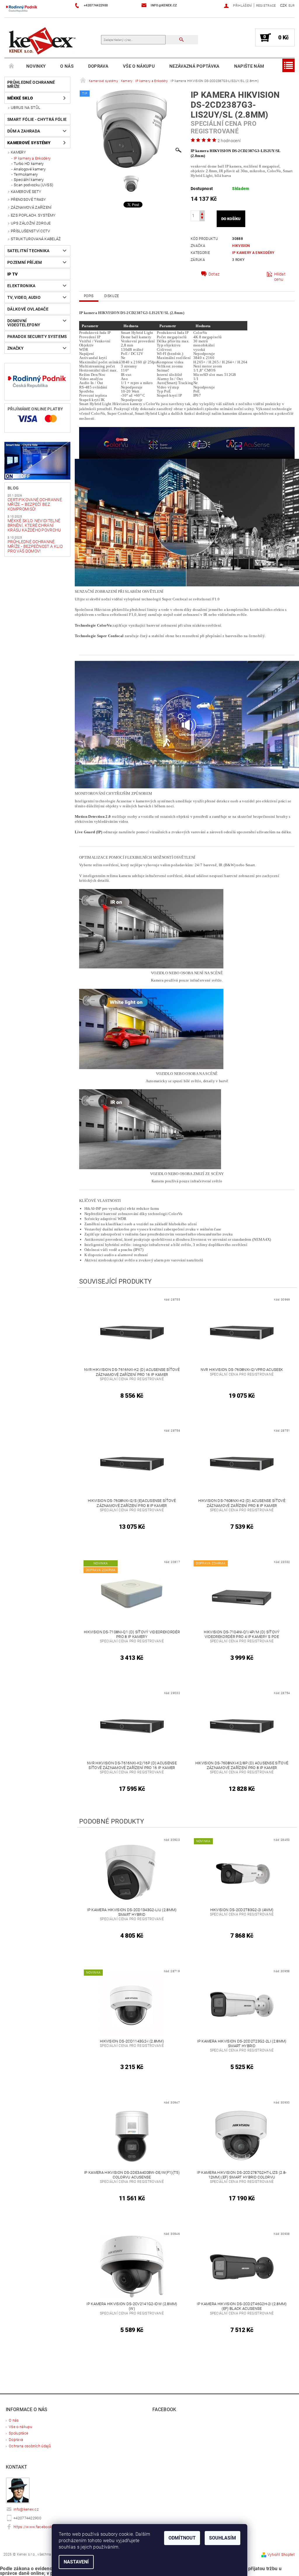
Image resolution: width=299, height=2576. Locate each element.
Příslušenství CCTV (31, 231)
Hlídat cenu (280, 277)
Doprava (98, 66)
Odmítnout (182, 2538)
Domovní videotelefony (24, 323)
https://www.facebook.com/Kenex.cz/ (46, 2527)
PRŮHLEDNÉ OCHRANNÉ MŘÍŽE (31, 84)
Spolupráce (19, 2433)
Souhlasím (222, 2538)
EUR (292, 6)
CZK (284, 5)
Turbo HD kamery (29, 164)
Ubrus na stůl (26, 108)
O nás (67, 66)
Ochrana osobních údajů (30, 2446)
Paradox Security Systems (37, 337)
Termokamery (26, 174)
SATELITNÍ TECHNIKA (28, 251)
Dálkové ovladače (28, 309)
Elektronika (21, 286)
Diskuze (112, 296)
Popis (89, 296)
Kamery (18, 152)
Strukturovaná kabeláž (36, 239)
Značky (15, 348)
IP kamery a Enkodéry (32, 158)
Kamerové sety (26, 192)
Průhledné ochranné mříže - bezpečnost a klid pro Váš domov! (35, 546)
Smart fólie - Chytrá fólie (37, 119)
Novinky (36, 66)
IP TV (13, 274)
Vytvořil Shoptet (281, 2555)
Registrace (266, 6)
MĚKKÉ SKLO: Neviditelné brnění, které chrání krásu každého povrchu (34, 525)
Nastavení (76, 2562)
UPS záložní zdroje (31, 223)
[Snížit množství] (202, 218)
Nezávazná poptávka (194, 66)
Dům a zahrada (24, 131)
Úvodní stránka (12, 66)
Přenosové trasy (28, 199)
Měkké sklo (20, 98)
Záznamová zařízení (31, 207)
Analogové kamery (30, 169)
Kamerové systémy (29, 143)
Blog (13, 488)
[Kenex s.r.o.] (42, 40)
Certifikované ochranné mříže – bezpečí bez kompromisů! (35, 504)
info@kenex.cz (26, 2509)
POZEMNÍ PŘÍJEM (25, 262)
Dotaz (214, 274)
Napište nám (249, 66)
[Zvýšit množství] (202, 213)
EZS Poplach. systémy (33, 215)
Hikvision (241, 246)
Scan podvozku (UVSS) (33, 185)
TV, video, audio (24, 297)
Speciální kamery (29, 180)
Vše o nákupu (139, 66)
